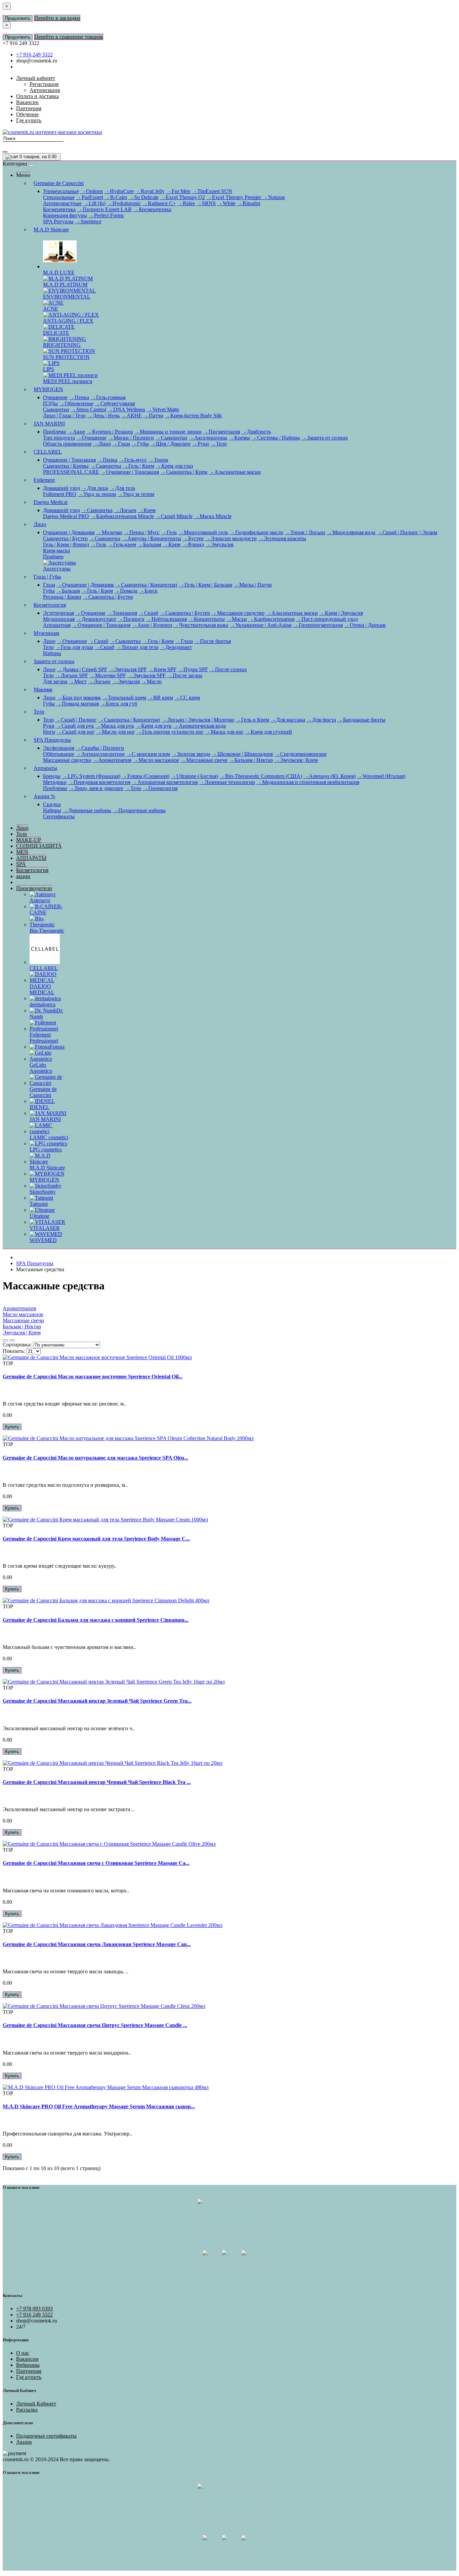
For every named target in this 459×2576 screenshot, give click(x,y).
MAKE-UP (29, 840)
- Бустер (193, 538)
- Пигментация (221, 432)
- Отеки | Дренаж (365, 625)
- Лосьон (125, 510)
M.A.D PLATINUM (65, 285)
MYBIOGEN (48, 389)
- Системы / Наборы (276, 438)
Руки (49, 726)
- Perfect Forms (106, 215)
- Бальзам (149, 544)
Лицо (40, 524)
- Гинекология (160, 788)
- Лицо (102, 444)
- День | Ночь (103, 416)
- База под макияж (79, 698)
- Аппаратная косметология (165, 782)
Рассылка (27, 2410)
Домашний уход (61, 488)
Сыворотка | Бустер (65, 538)
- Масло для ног (116, 732)
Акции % (44, 796)
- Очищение (91, 438)
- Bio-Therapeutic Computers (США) (261, 776)
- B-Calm (116, 197)
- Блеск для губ (119, 704)
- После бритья (213, 641)
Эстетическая (58, 613)
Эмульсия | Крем (22, 1332)
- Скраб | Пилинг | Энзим (407, 532)
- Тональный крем (124, 698)
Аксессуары (57, 569)
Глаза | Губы (47, 577)
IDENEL (39, 1107)
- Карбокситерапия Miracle (122, 516)
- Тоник (158, 460)
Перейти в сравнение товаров (69, 37)
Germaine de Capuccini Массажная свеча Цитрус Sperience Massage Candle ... (95, 2025)
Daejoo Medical (51, 502)
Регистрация (44, 84)
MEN (22, 852)
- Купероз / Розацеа (110, 432)
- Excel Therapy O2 (182, 197)
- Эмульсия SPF (128, 669)
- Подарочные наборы (139, 810)
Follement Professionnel (44, 1038)
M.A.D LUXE (59, 272)
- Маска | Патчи (253, 585)
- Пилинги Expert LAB (104, 209)
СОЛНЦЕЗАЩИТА (39, 846)
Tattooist (39, 1204)
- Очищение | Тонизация (130, 472)
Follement (44, 480)
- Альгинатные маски (235, 472)
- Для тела (122, 488)
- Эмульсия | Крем (296, 760)
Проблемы (55, 788)
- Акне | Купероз (152, 625)
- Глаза (121, 444)
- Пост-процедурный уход (327, 619)
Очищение (55, 397)
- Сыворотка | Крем (184, 472)
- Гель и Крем (252, 720)
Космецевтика (59, 209)
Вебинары (28, 2365)
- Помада (126, 591)
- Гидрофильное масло (256, 532)
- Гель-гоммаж (108, 397)
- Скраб (148, 613)
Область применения (67, 444)
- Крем (147, 510)
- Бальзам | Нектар (251, 760)
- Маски (237, 619)
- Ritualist (248, 203)
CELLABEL (48, 452)
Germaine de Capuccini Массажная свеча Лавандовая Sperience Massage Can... (97, 1944)
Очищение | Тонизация (69, 460)
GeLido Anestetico (41, 1068)
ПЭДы (50, 403)
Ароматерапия (19, 1308)
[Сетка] (12, 1340)
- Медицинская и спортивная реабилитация (308, 782)
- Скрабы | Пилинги (100, 748)
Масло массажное (23, 1314)
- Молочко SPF (108, 675)
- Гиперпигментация (318, 625)
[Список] (5, 1340)
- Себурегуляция (115, 403)
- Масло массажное (156, 760)
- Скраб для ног (76, 732)
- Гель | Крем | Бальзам (205, 585)
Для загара (55, 681)
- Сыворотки (171, 438)
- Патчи (153, 416)
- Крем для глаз (174, 466)
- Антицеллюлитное (100, 754)
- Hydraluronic (124, 203)
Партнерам (29, 2371)
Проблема (54, 432)
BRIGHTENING (62, 345)
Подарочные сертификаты (46, 2436)
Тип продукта (59, 438)
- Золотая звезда (191, 754)
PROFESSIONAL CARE (71, 472)
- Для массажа (288, 720)
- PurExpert (90, 197)
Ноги (49, 732)
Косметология (50, 605)
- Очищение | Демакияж (85, 585)
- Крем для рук (154, 726)
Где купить (29, 2377)
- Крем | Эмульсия (341, 613)
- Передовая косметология (99, 782)
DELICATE (56, 333)
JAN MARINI (49, 424)
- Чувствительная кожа (201, 625)
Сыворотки (56, 409)
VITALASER (45, 1228)
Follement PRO (60, 494)
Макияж (43, 689)
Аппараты (45, 768)
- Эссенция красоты (282, 538)
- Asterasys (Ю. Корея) (329, 776)
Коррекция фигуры (65, 215)
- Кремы (239, 438)
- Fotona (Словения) (145, 776)
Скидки (52, 804)
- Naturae (274, 197)
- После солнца (228, 669)
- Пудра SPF (193, 669)
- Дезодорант (176, 647)
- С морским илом (148, 754)
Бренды (52, 776)
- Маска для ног (224, 732)
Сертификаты (59, 816)
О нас (23, 2353)
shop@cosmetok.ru (37, 61)
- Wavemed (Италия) (381, 776)
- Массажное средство (238, 613)
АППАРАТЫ (31, 858)
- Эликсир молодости (231, 538)
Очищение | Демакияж (69, 532)
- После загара (185, 675)
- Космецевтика (152, 209)
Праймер (53, 557)
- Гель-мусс (133, 460)
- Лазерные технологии (227, 782)
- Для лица (95, 488)
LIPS (49, 369)
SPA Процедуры (52, 740)
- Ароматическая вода (199, 726)
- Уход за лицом (97, 494)
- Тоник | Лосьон (305, 532)
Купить (12, 1427)
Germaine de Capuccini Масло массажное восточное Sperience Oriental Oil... (93, 1376)
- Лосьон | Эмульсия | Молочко (198, 720)
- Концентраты (206, 619)
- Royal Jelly (150, 191)
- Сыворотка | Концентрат (146, 585)
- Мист (78, 681)
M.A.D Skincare (51, 229)
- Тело (219, 444)
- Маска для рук (115, 726)
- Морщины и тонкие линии (168, 432)
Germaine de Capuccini (59, 183)
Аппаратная (57, 625)
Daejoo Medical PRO (66, 516)
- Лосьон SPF (72, 675)
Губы (49, 591)
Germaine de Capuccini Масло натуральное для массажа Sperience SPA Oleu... (95, 1458)
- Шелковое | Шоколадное (242, 754)
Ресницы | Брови (62, 597)
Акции (24, 2442)
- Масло (151, 681)
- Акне (76, 432)
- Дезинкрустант (96, 619)
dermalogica (43, 1004)
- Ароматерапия (112, 760)
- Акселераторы (208, 438)
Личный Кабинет (36, 2404)
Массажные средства (67, 760)
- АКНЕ (131, 416)
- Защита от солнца (325, 438)
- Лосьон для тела (137, 647)
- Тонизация (122, 613)
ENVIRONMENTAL (67, 297)
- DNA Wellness (126, 409)
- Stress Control (88, 409)
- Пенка (79, 397)
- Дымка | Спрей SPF (82, 669)
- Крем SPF (162, 669)
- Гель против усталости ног (170, 732)
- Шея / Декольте (170, 444)
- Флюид (193, 544)
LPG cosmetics (46, 1149)
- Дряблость (256, 432)
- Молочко (109, 532)
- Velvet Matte (163, 409)
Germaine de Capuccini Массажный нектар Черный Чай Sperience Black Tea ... (97, 1782)
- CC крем (187, 698)
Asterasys (40, 900)
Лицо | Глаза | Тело (64, 416)
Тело (48, 647)
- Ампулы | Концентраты (151, 538)
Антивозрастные (62, 203)
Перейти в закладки (57, 18)
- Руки (200, 444)
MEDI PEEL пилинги (68, 381)
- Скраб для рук (75, 726)
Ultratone (39, 1216)
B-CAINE (46, 909)
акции (23, 876)
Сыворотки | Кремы (66, 466)
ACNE (51, 309)
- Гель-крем (122, 544)
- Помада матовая (77, 704)
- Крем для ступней (268, 732)
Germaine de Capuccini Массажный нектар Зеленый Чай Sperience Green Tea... (97, 1701)
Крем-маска (56, 550)
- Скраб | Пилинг (76, 720)
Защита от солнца (54, 661)
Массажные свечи (23, 1320)
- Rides (186, 203)
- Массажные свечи (204, 760)
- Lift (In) (94, 203)
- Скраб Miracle (174, 516)
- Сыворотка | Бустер (108, 597)
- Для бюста (321, 720)
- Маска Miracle (213, 516)
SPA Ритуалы (58, 221)
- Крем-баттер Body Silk (193, 416)
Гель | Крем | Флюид (66, 544)
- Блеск (148, 591)
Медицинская (59, 619)
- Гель (169, 532)
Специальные (59, 197)
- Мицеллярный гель (203, 532)
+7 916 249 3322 (34, 55)
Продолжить (18, 18)
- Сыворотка (106, 466)
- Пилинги (131, 619)
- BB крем (160, 698)
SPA (21, 864)
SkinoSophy (43, 1192)
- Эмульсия (219, 544)
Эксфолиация (59, 748)
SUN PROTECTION (66, 357)
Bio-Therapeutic (47, 931)
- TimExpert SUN (212, 191)
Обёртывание (59, 754)
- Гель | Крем (138, 466)
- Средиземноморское (301, 754)
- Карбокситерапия (271, 619)
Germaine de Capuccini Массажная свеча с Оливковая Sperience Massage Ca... (96, 1863)
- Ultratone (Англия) (194, 776)
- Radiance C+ (159, 203)
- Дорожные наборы (87, 810)
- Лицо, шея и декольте (96, 788)
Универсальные (61, 191)
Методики (55, 782)
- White (226, 203)
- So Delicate (143, 197)
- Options (92, 191)
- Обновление (76, 403)
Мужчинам (46, 633)
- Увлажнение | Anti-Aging (261, 625)
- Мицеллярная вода (351, 532)
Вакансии (27, 2359)
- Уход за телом (136, 494)
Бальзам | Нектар (22, 1326)
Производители (34, 888)
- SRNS (206, 203)
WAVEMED (43, 1240)
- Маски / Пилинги (131, 438)
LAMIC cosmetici (49, 1137)
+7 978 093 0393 (34, 2309)
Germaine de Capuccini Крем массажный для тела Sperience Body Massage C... (96, 1539)
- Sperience (88, 221)
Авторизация (45, 90)
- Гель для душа (74, 647)
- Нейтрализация (166, 619)
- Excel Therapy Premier (234, 197)
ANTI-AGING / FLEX (68, 321)
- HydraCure (119, 191)
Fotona (57, 1047)
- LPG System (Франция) (91, 776)
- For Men (178, 191)
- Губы (140, 444)
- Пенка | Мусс (142, 532)
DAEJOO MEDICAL (42, 989)
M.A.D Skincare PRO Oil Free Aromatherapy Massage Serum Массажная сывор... (99, 2106)
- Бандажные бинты (361, 720)
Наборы (52, 653)
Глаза (49, 585)
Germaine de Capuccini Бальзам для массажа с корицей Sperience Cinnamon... (96, 1620)
